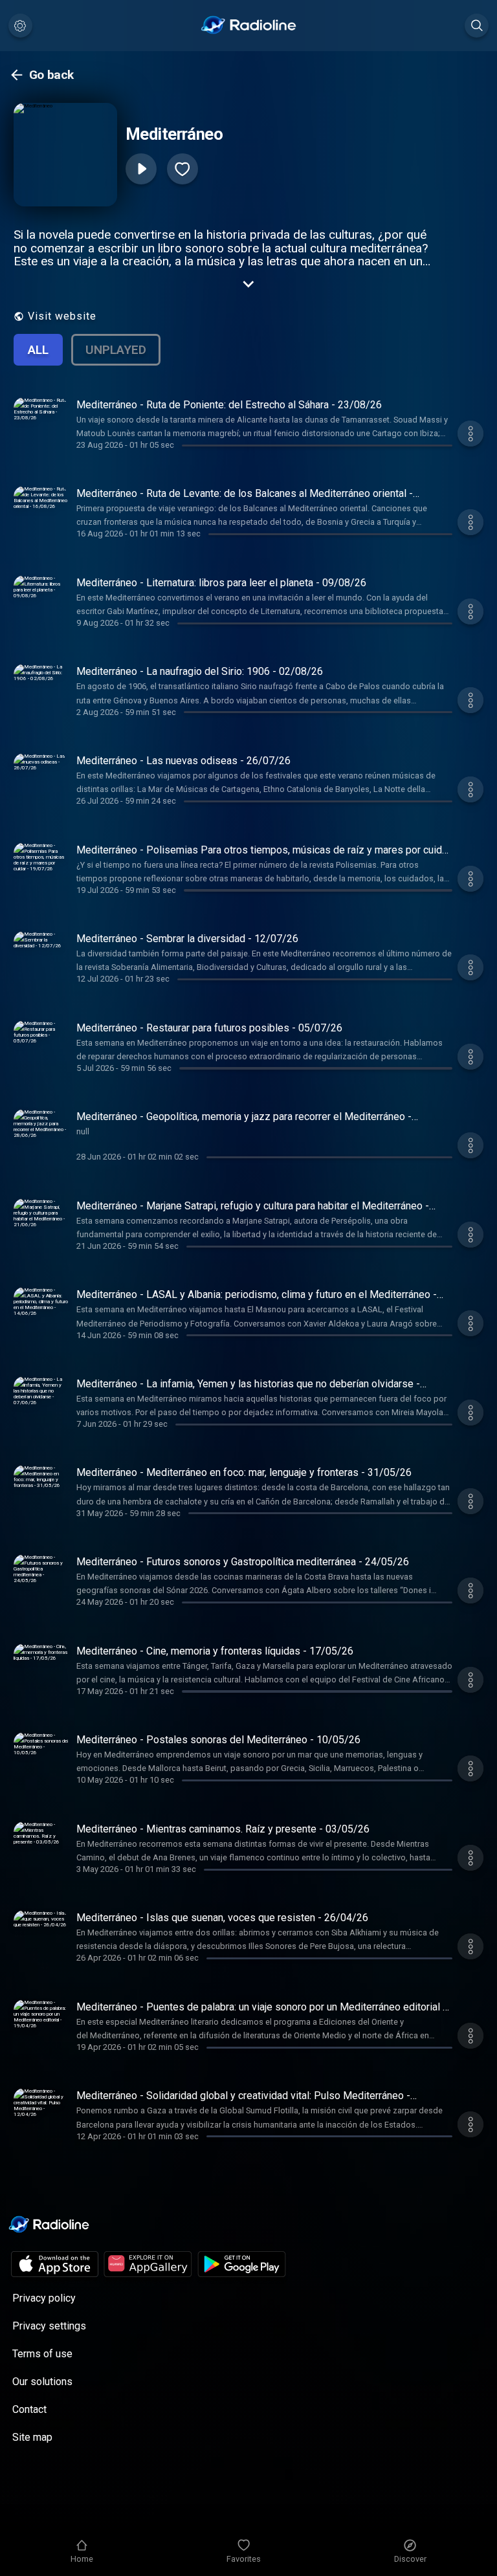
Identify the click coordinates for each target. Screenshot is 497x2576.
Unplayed (116, 350)
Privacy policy (44, 2298)
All (38, 350)
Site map (32, 2437)
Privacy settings (49, 2326)
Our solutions (42, 2382)
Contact (29, 2409)
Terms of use (42, 2354)
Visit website (62, 316)
